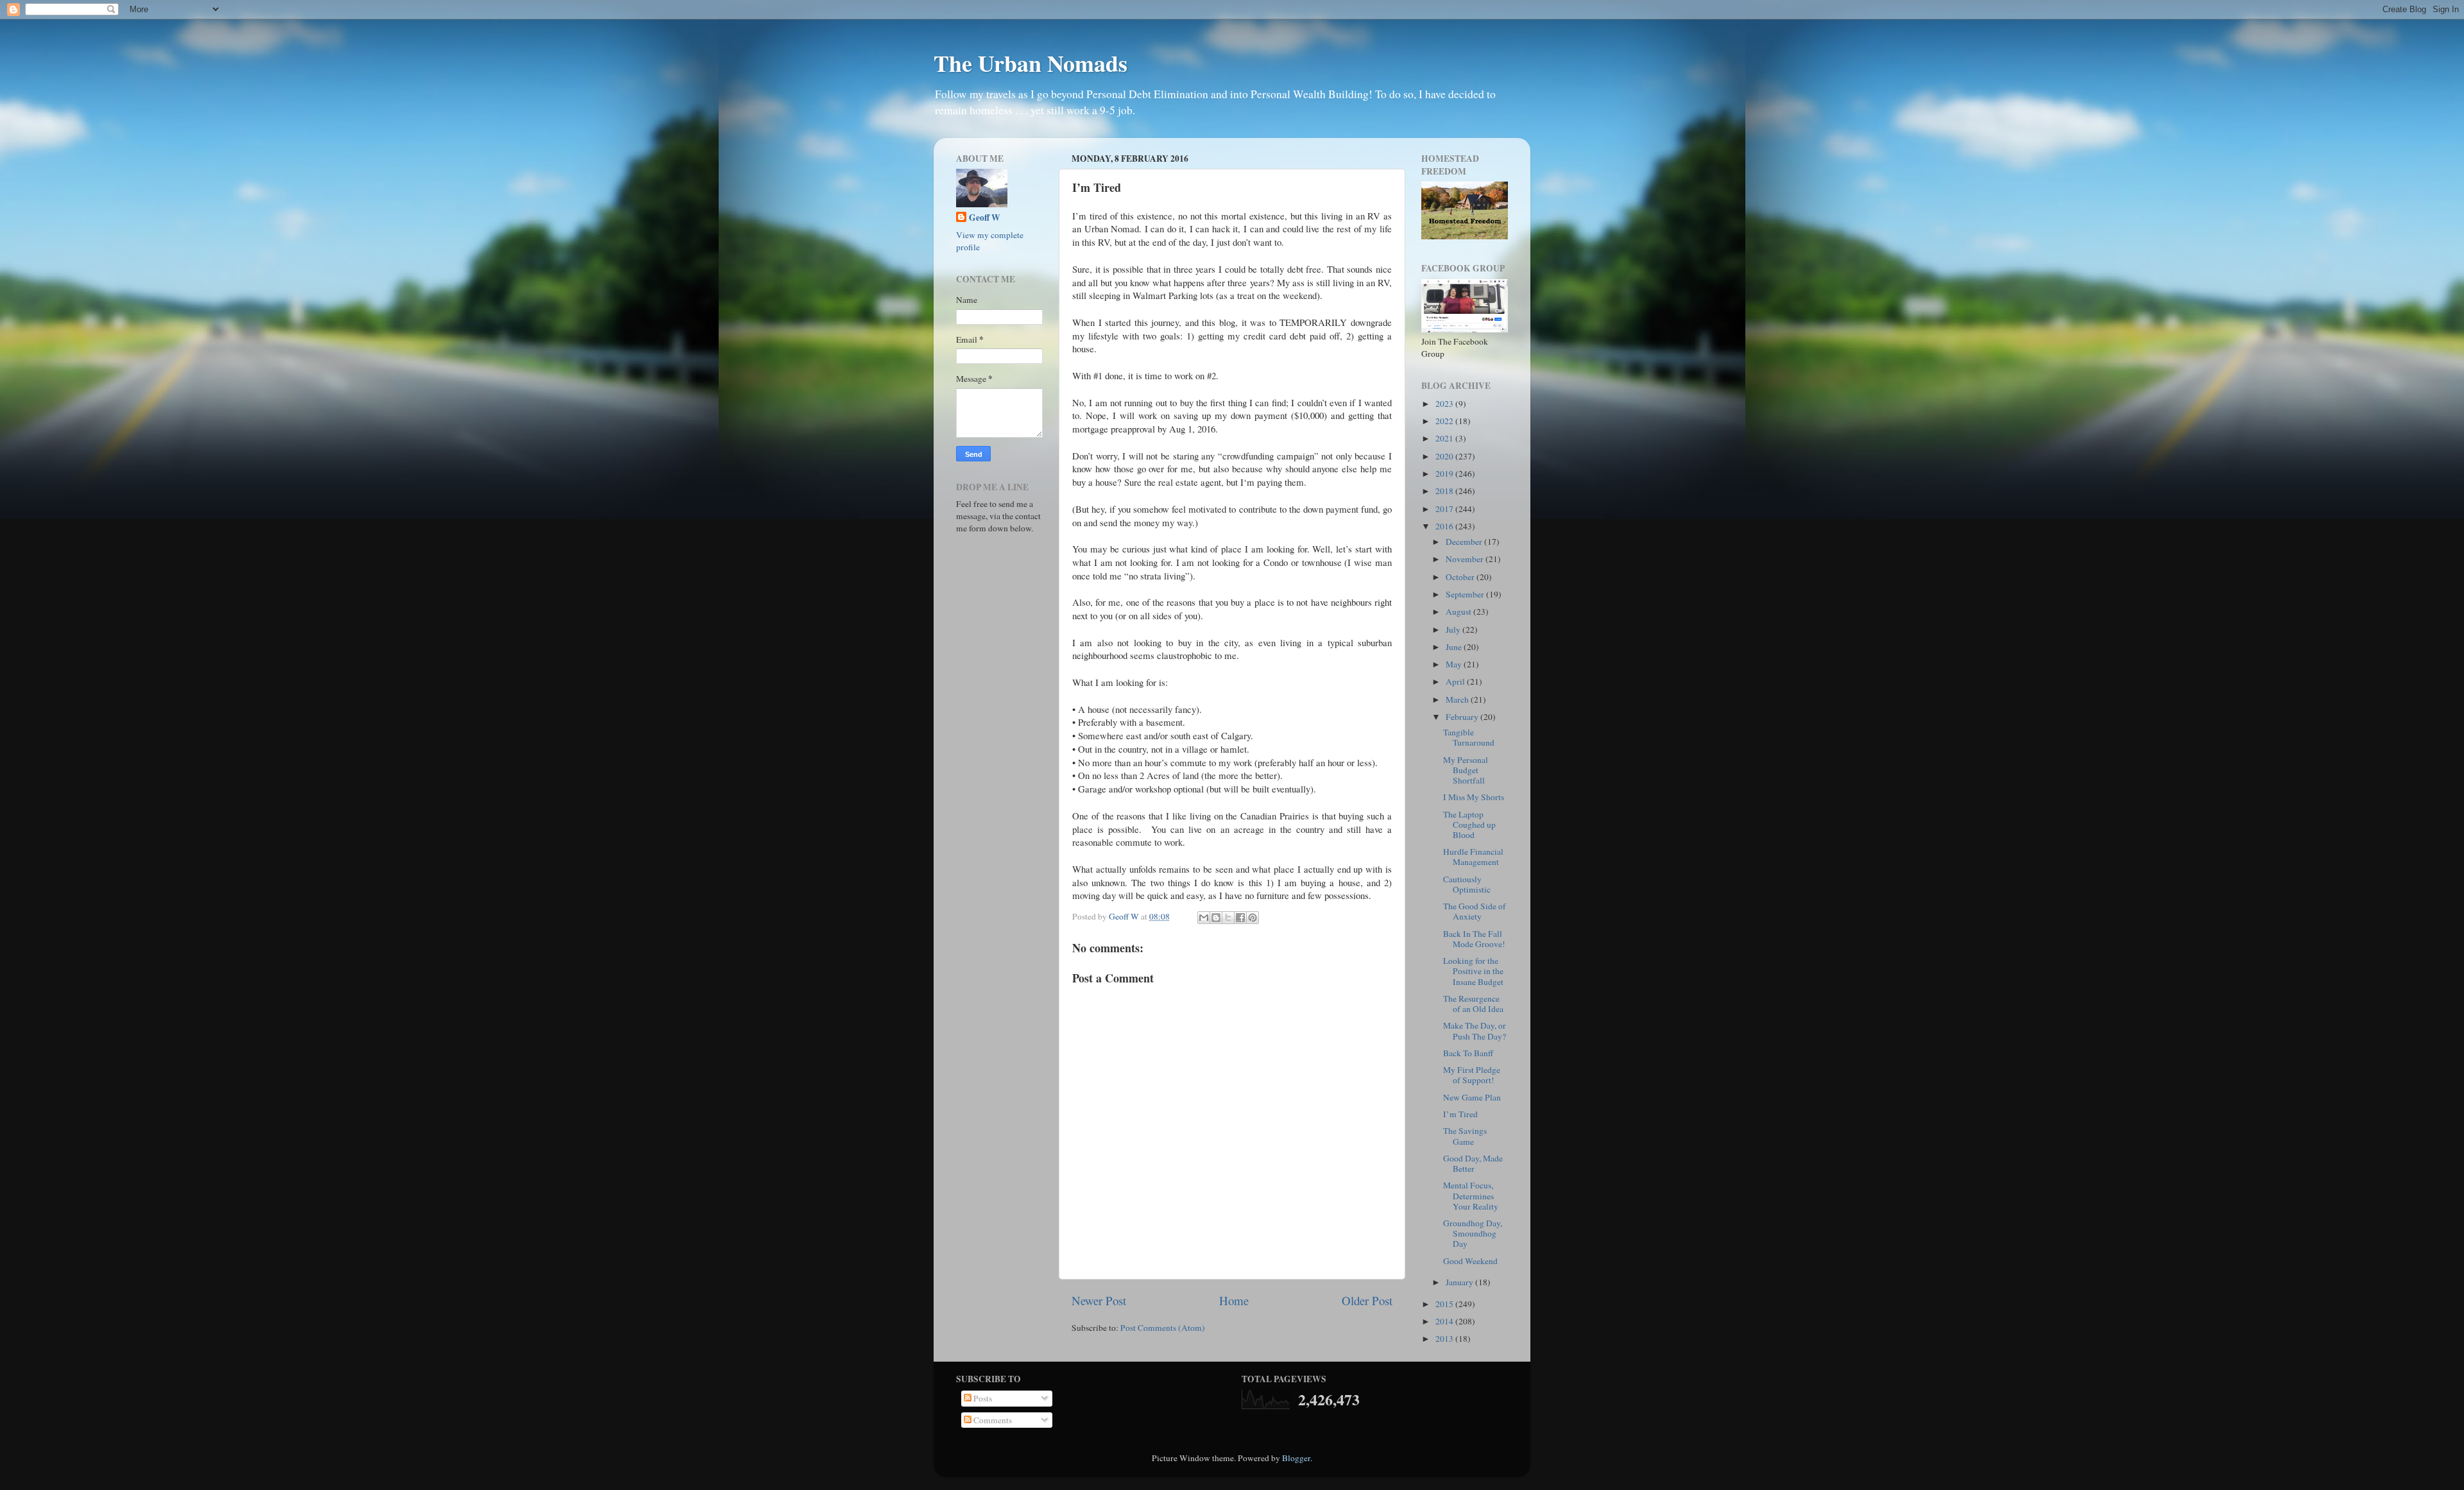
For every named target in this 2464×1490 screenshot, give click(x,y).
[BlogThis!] (1216, 918)
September (1466, 594)
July (1454, 629)
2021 (1445, 438)
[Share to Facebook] (1240, 918)
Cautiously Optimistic (1467, 884)
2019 (1445, 474)
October (1461, 577)
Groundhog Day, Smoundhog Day (1473, 1233)
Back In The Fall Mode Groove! (1474, 939)
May (1455, 664)
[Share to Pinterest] (1253, 918)
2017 (1445, 509)
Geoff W (985, 218)
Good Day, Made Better (1473, 1163)
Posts (982, 1398)
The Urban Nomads (1031, 63)
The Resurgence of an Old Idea (1473, 1004)
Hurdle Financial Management (1473, 857)
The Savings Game (1465, 1136)
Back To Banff (1468, 1053)
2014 (1445, 1321)
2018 (1445, 491)
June (1455, 647)
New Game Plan (1472, 1097)
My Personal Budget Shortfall (1466, 770)
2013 (1445, 1339)
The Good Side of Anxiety (1475, 911)
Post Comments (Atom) (1163, 1328)
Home (1234, 1300)
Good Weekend (1470, 1261)
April (1456, 681)
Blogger (1296, 1458)
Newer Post (1099, 1300)
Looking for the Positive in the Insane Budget (1473, 971)
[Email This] (1204, 918)
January (1460, 1282)
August (1459, 612)
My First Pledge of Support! (1472, 1075)
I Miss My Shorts (1474, 797)
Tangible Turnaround (1469, 737)
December (1465, 542)
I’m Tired (1460, 1114)
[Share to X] (1228, 918)
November (1466, 559)
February (1463, 717)
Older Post (1367, 1300)
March (1458, 699)
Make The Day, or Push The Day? (1475, 1031)
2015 (1445, 1304)
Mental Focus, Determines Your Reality (1471, 1195)
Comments (992, 1420)
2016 (1445, 526)
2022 (1445, 421)
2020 (1445, 456)
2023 (1445, 404)
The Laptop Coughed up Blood (1469, 825)
